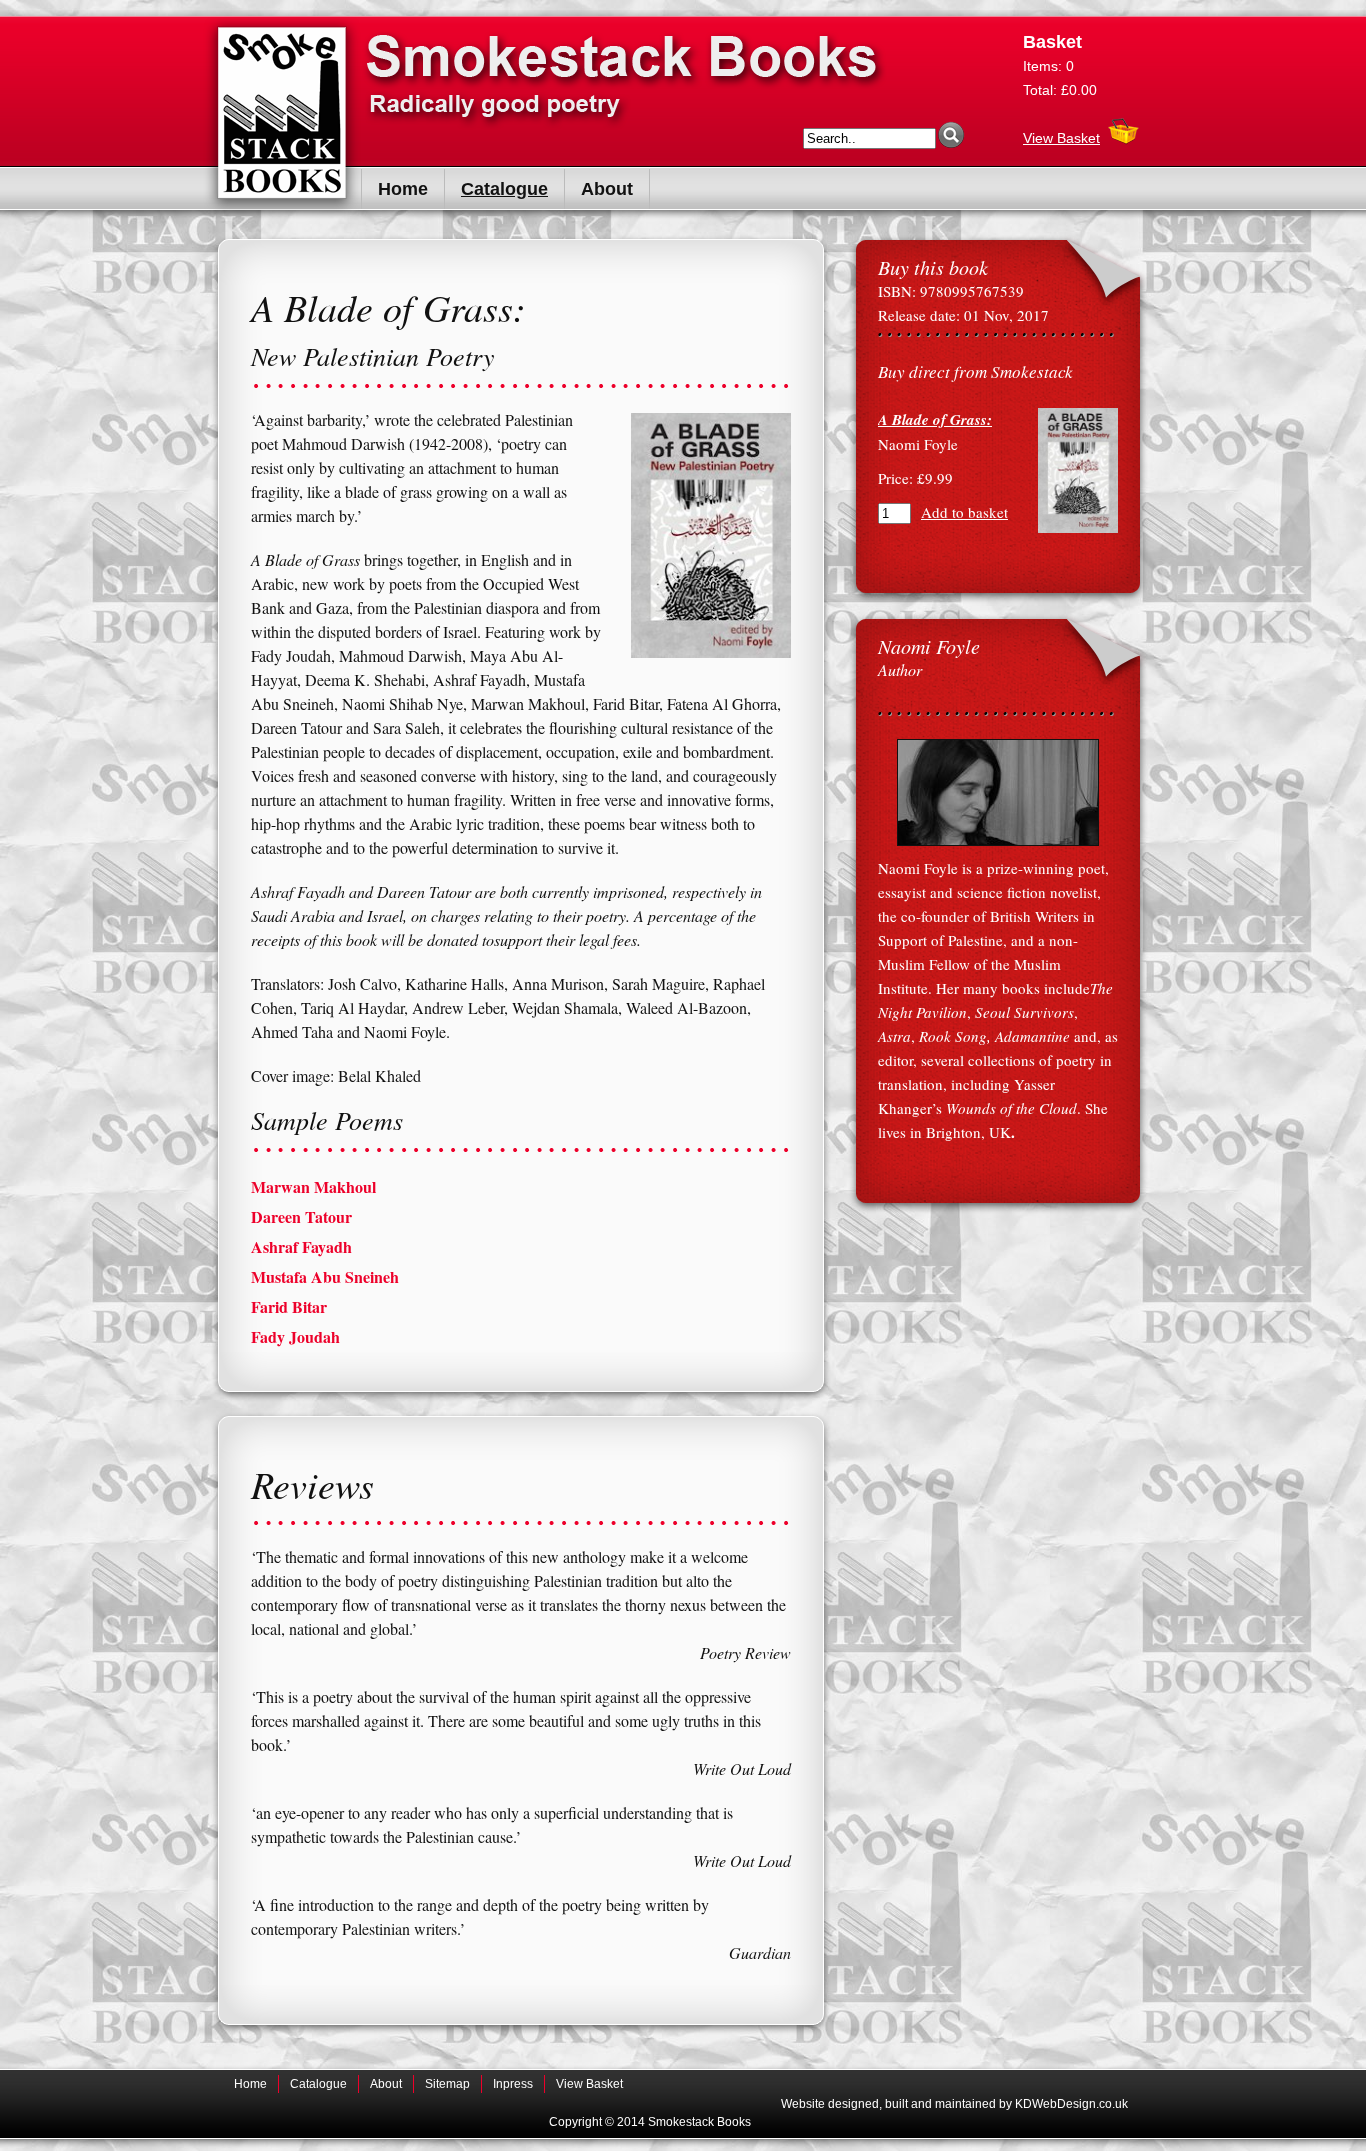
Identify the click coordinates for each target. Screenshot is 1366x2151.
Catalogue (504, 189)
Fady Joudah (295, 1336)
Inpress (513, 2084)
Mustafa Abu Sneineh (325, 1276)
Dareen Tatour (301, 1216)
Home (403, 189)
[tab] (521, 1187)
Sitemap (447, 2084)
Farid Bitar (289, 1306)
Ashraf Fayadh (301, 1246)
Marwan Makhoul (313, 1186)
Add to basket (964, 512)
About (607, 189)
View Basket (1061, 138)
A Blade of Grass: (935, 419)
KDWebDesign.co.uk (1071, 2104)
